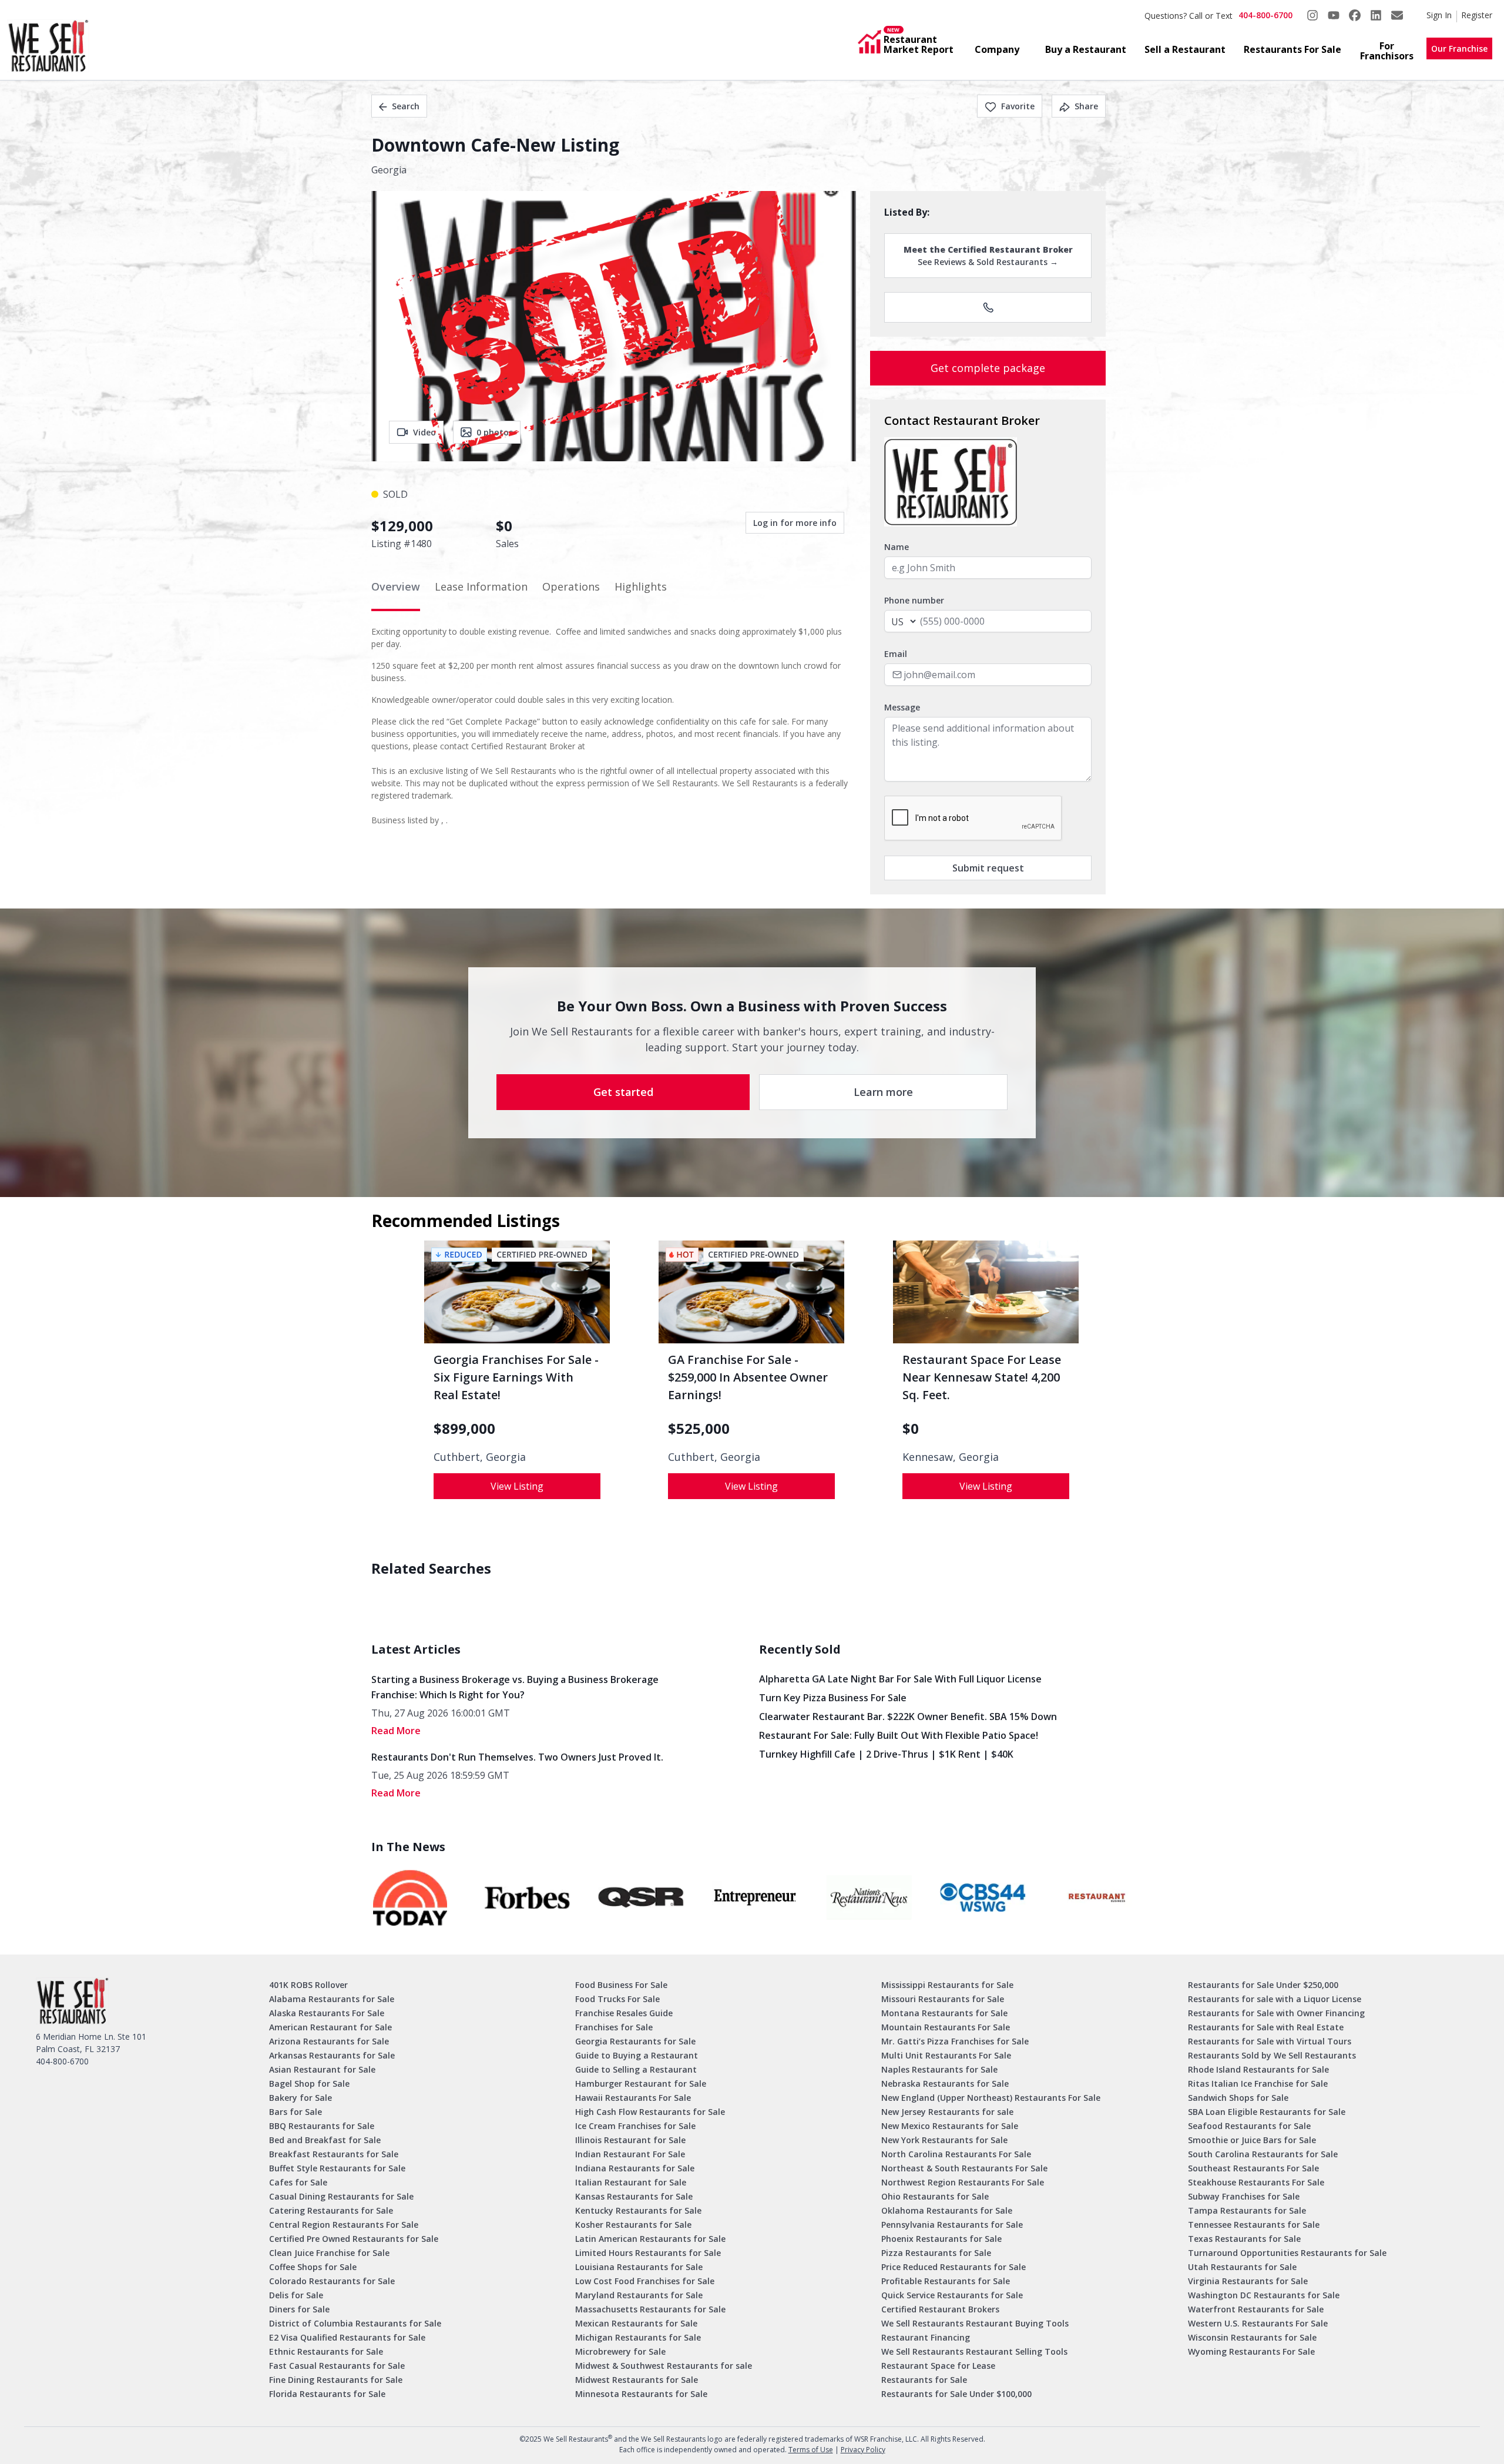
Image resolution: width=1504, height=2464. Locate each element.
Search (406, 106)
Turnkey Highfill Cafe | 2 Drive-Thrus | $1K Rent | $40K (886, 1754)
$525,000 (699, 1429)
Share (1086, 106)
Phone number (914, 600)
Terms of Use (811, 2450)
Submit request (988, 868)
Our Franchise (1459, 48)
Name (897, 547)
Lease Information (481, 586)
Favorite (1018, 106)
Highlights (641, 586)
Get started (623, 1092)
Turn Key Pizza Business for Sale (833, 1698)
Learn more (883, 1092)
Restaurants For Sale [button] (1292, 49)
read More (396, 1731)
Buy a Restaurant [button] (1086, 49)
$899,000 (464, 1429)
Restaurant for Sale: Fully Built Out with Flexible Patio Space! (899, 1735)
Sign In (1439, 15)
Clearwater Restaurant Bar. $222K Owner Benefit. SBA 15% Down (908, 1717)
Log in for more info (795, 523)
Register (1477, 15)
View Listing (517, 1486)
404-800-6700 (1265, 15)
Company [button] (997, 49)
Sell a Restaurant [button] (1185, 49)
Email (896, 654)
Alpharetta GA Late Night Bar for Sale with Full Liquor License (900, 1679)
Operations (571, 586)
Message (902, 707)
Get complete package (988, 368)
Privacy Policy (863, 2450)
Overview (396, 586)
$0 (911, 1429)
